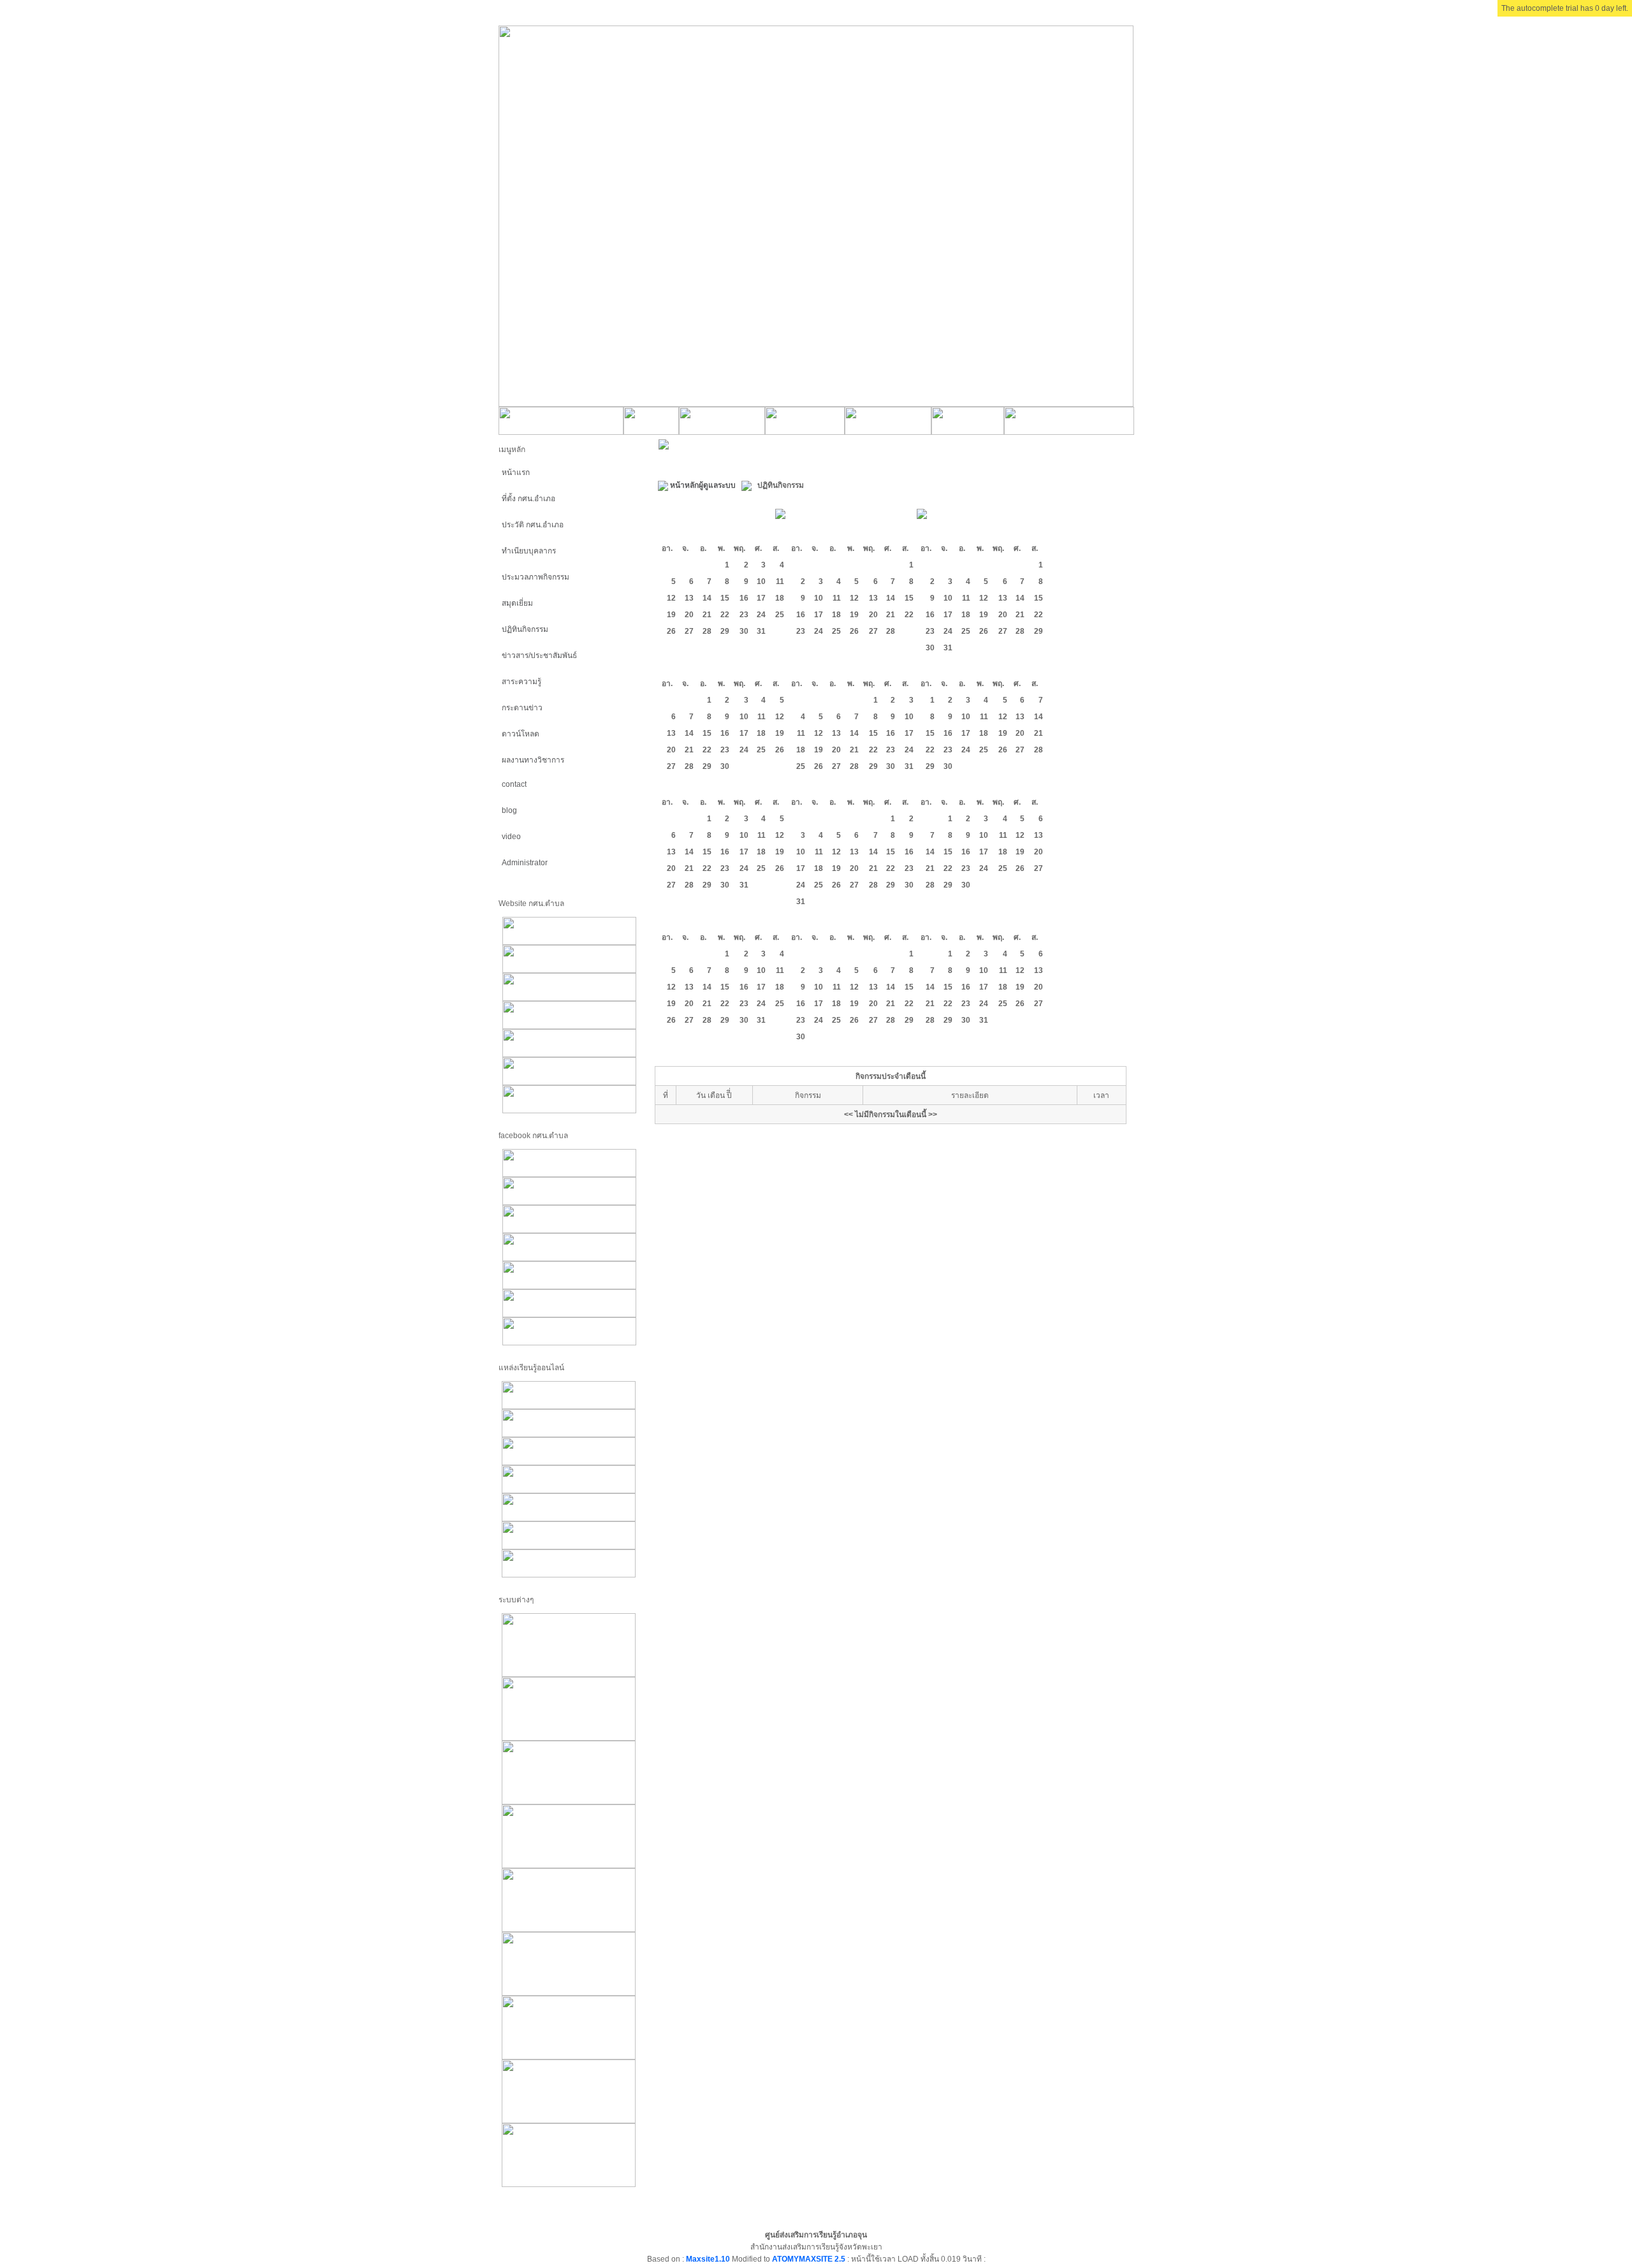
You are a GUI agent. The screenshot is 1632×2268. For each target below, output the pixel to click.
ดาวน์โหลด (521, 734)
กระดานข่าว (522, 708)
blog (509, 810)
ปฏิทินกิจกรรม (525, 629)
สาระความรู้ (521, 682)
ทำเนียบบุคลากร (529, 551)
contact (514, 784)
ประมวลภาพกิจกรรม (535, 577)
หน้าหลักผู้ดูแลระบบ (703, 485)
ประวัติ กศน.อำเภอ (533, 525)
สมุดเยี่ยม (517, 603)
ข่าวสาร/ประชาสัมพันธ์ (539, 655)
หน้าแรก (516, 472)
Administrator (525, 863)
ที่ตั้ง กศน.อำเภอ (528, 499)
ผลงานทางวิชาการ (533, 760)
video (511, 837)
